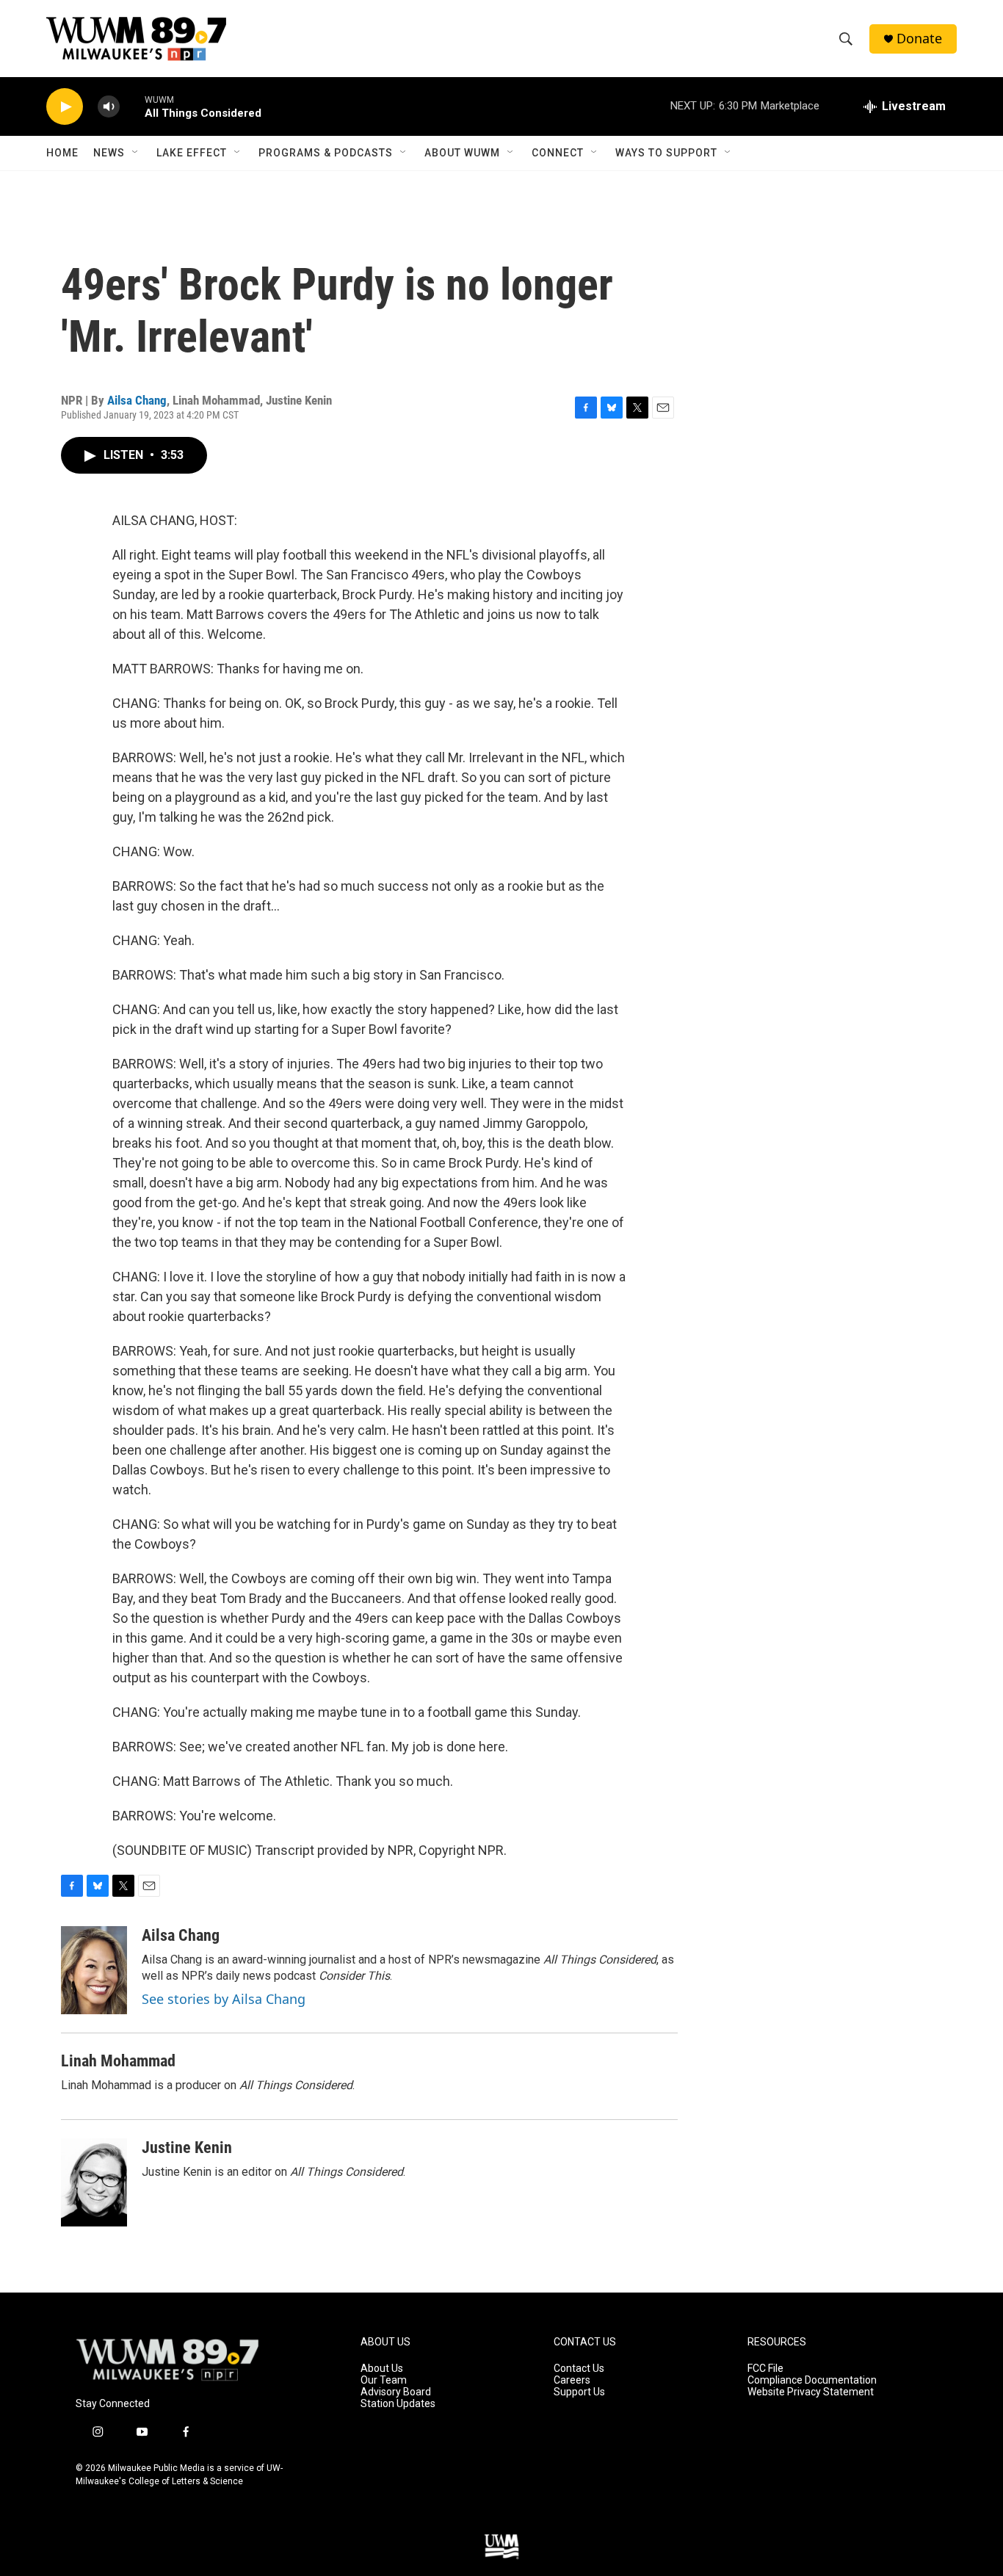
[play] (65, 107)
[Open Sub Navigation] (136, 153)
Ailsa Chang (137, 400)
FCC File (765, 2369)
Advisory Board (396, 2392)
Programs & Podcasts (326, 153)
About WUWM (462, 153)
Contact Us (579, 2369)
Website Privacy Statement (811, 2392)
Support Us (579, 2392)
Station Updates (398, 2404)
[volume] (109, 107)
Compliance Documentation (812, 2380)
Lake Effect (192, 153)
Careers (572, 2380)
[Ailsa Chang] (94, 1970)
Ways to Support (666, 153)
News (109, 153)
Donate (919, 39)
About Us (382, 2369)
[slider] (132, 106)
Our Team (384, 2380)
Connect (558, 153)
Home (62, 153)
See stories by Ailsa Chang (224, 1999)
